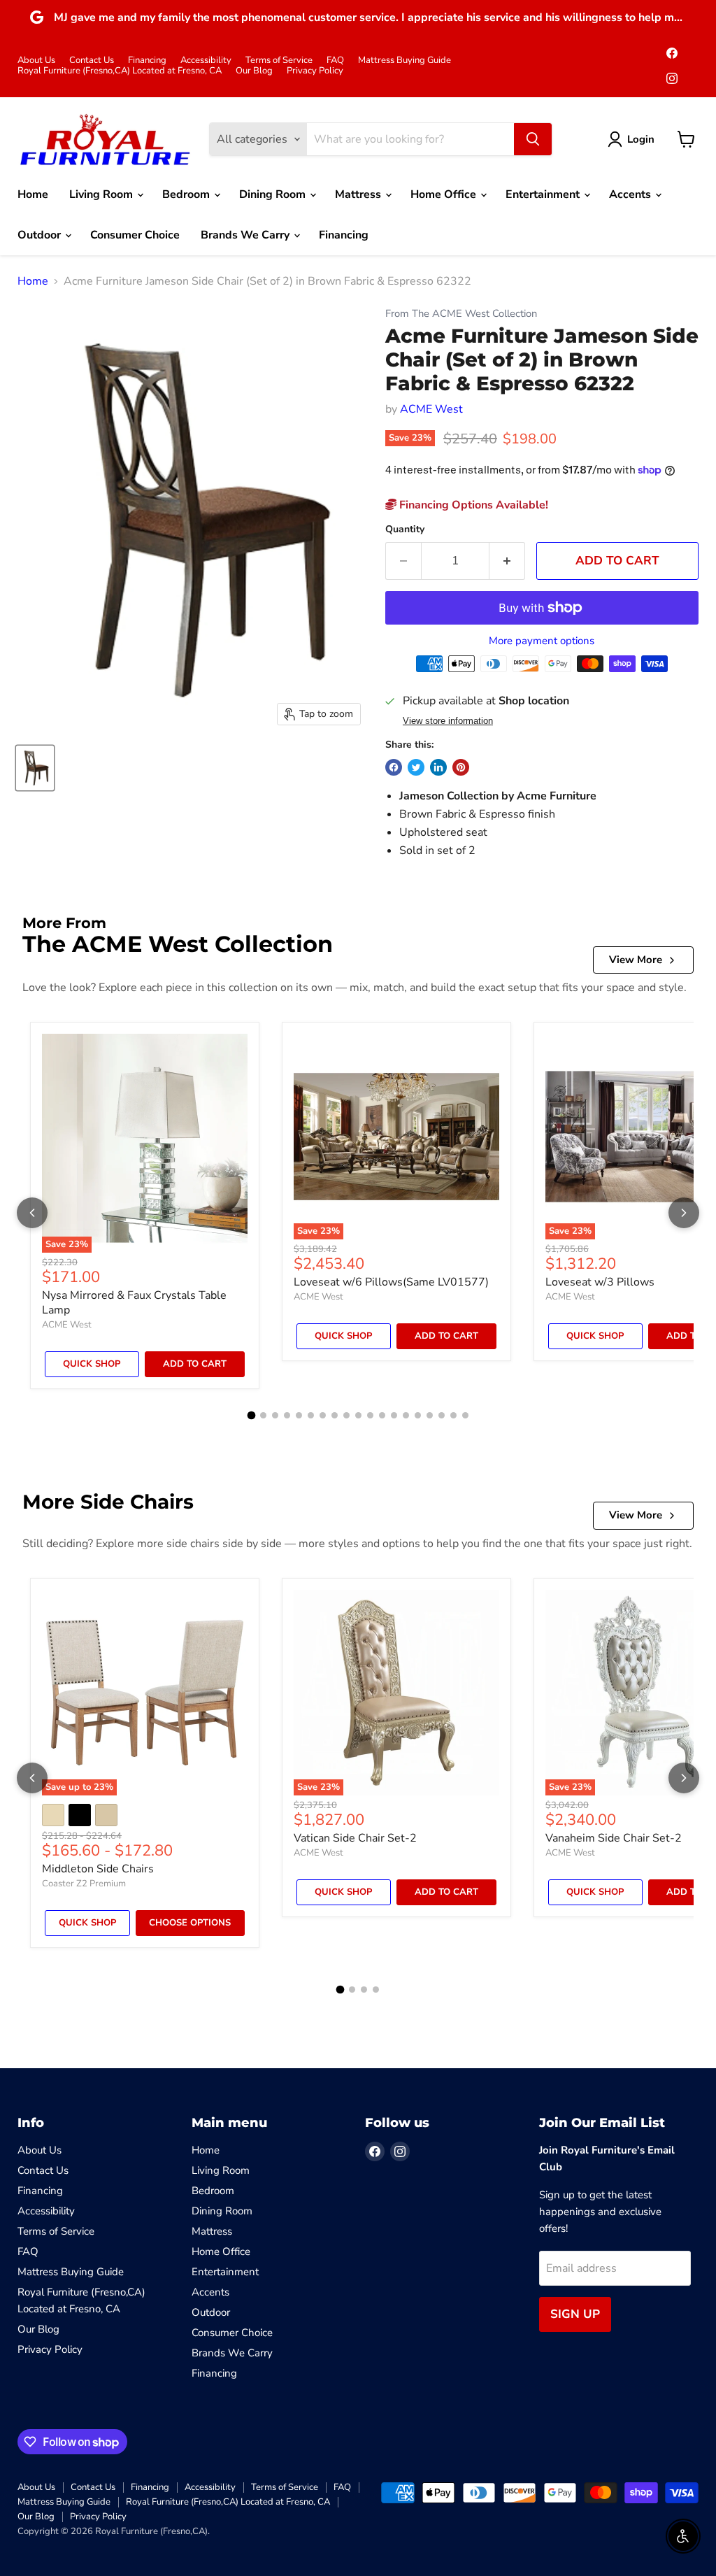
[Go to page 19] (465, 1415)
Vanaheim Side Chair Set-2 (614, 1838)
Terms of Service (279, 61)
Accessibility (206, 61)
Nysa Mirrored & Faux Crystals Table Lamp (134, 1303)
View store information (448, 721)
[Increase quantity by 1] (507, 561)
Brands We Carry (246, 235)
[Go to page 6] (311, 1415)
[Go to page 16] (430, 1415)
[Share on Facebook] (394, 767)
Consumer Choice (135, 235)
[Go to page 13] (394, 1415)
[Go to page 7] (323, 1415)
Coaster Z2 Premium (84, 1884)
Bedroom (187, 194)
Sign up (575, 2314)
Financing (147, 61)
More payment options (542, 641)
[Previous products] (32, 1213)
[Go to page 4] (287, 1415)
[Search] (533, 139)
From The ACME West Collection (461, 314)
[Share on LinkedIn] (438, 767)
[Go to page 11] (370, 1415)
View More (636, 960)
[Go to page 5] (299, 1415)
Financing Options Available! (472, 505)
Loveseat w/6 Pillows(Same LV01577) (391, 1282)
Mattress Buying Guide (404, 61)
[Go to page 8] (335, 1415)
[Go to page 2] (263, 1415)
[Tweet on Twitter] (416, 767)
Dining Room (274, 194)
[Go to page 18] (453, 1415)
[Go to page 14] (406, 1415)
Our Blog (254, 71)
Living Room (102, 194)
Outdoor (41, 235)
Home (33, 194)
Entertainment (544, 194)
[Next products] (684, 1213)
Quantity (405, 529)
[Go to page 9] (346, 1415)
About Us (36, 61)
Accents (631, 194)
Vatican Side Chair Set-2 (355, 1838)
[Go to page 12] (382, 1415)
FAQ (335, 61)
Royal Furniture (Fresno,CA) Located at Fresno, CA (120, 71)
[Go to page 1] (251, 1416)
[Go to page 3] (275, 1415)
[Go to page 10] (358, 1415)
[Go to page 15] (418, 1415)
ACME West (431, 409)
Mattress (359, 194)
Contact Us (92, 61)
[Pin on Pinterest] (461, 767)
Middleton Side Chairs (98, 1869)
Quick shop (92, 1364)
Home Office (445, 194)
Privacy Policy (315, 71)
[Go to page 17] (442, 1415)
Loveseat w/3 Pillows (600, 1282)
